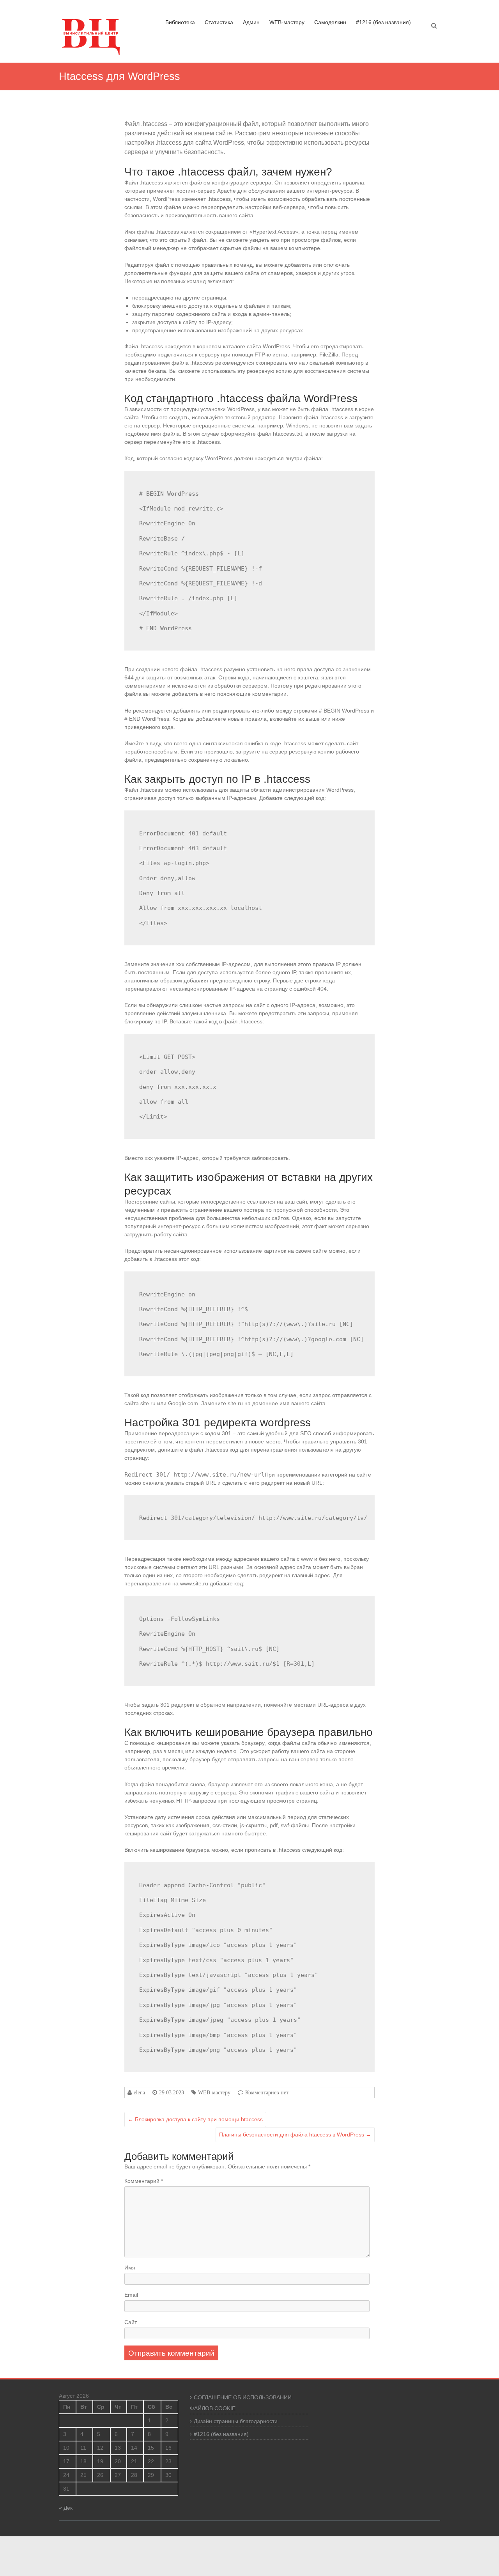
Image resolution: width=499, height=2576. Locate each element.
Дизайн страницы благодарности (236, 2421)
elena (139, 2092)
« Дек (66, 2508)
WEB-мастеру (287, 22)
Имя (130, 2268)
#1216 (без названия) (383, 22)
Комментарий (144, 2181)
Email (131, 2295)
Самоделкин (330, 22)
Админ (251, 22)
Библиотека (180, 22)
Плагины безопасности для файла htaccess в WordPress (295, 2135)
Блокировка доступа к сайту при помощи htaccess (195, 2119)
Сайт (131, 2322)
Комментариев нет (267, 2092)
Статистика (219, 22)
